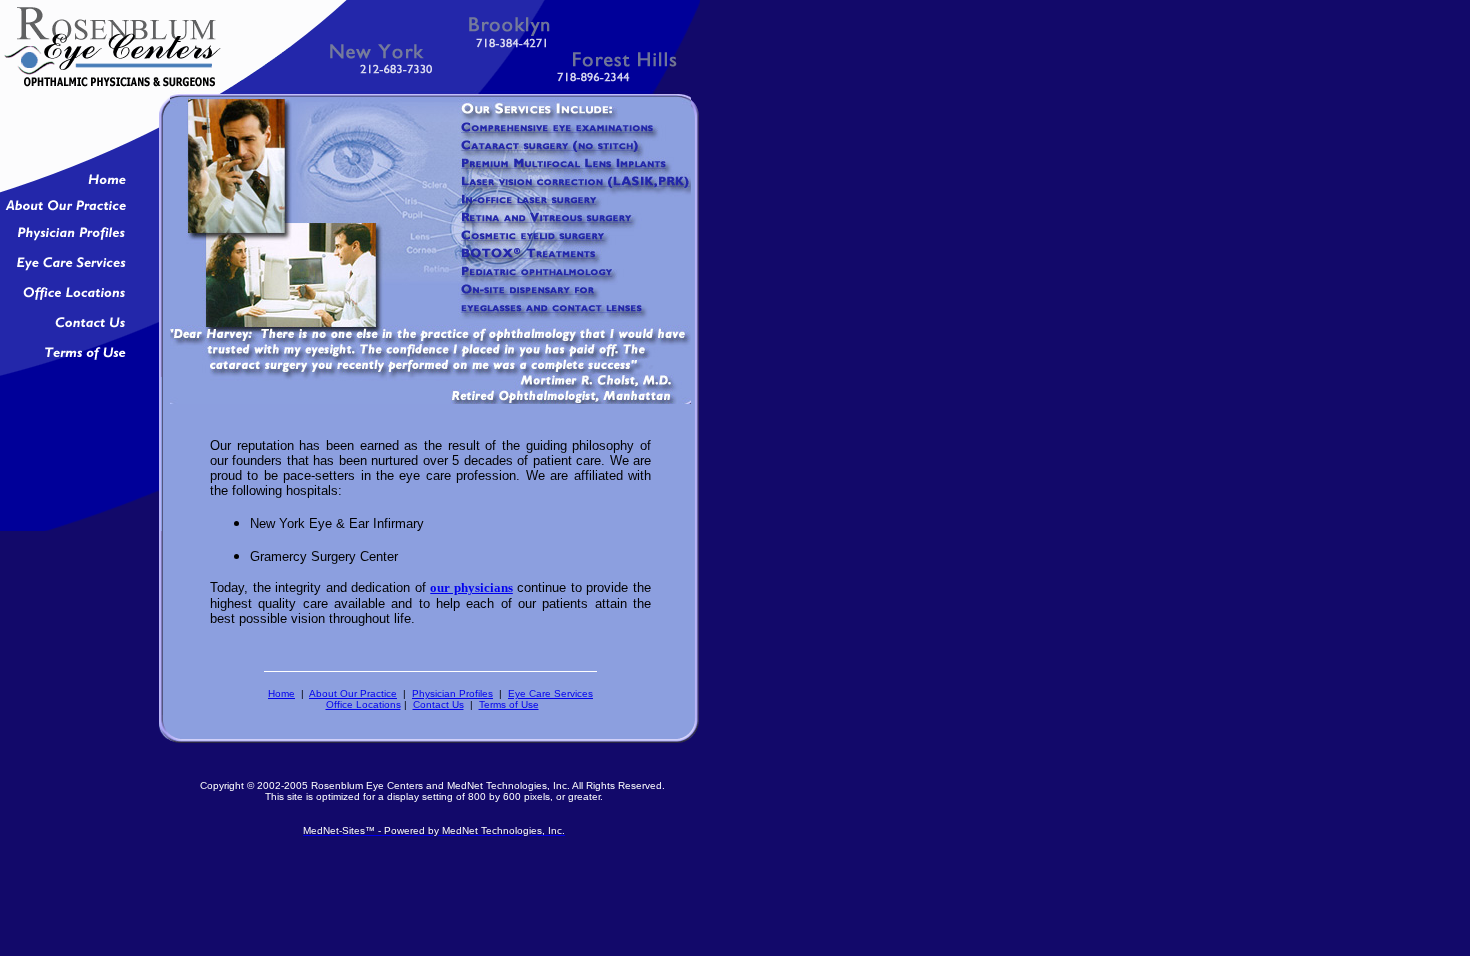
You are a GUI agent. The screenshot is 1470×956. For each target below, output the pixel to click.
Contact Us (438, 704)
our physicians (471, 587)
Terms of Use (509, 704)
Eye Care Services (550, 693)
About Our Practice (353, 693)
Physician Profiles (452, 693)
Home (281, 693)
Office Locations (363, 704)
